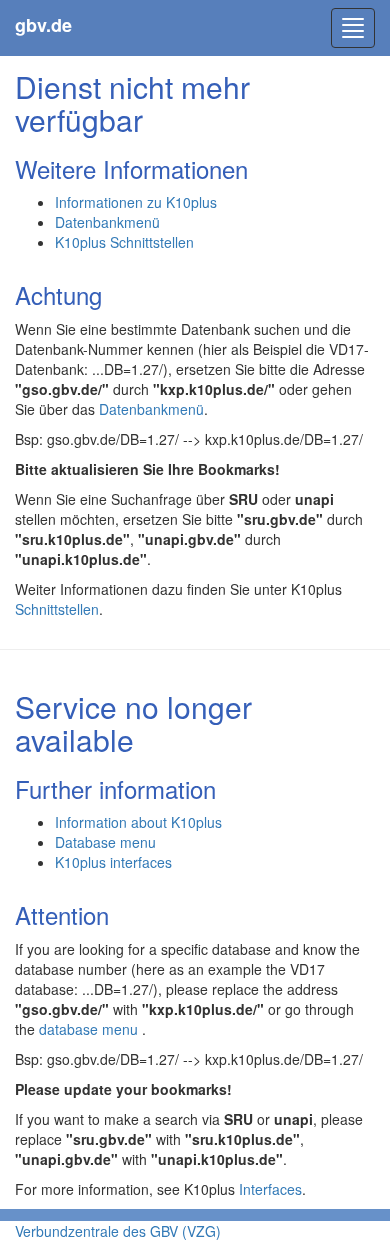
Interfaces (270, 1189)
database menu (90, 1029)
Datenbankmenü (107, 222)
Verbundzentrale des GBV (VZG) (118, 1231)
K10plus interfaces (113, 862)
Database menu (105, 842)
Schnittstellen (57, 609)
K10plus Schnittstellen (124, 242)
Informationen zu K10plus (136, 202)
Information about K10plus (138, 822)
